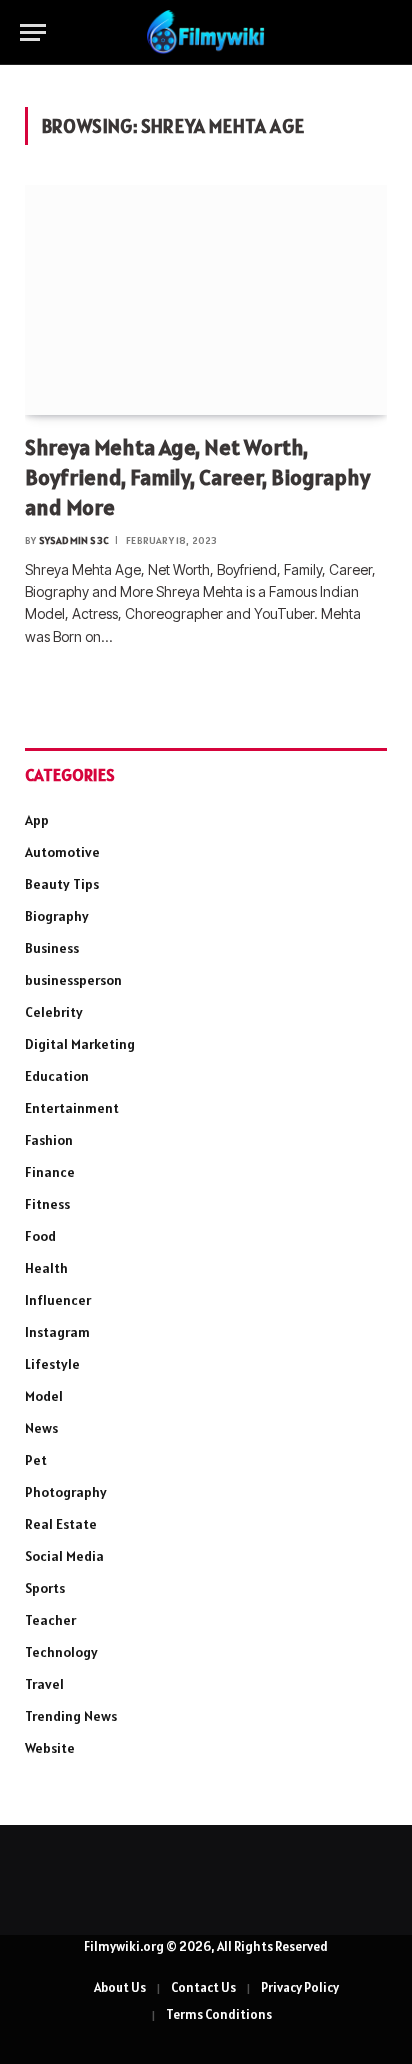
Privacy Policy (300, 1987)
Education (57, 1076)
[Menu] (33, 32)
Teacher (50, 1620)
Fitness (47, 1204)
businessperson (73, 980)
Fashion (49, 1140)
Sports (45, 1588)
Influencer (58, 1300)
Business (52, 948)
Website (50, 1748)
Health (46, 1268)
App (37, 820)
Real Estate (61, 1524)
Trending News (71, 1716)
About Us (120, 1987)
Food (40, 1236)
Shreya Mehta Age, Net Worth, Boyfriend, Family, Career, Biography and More (197, 477)
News (41, 1428)
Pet (36, 1460)
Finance (50, 1172)
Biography (57, 916)
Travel (44, 1684)
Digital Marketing (80, 1044)
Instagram (57, 1332)
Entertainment (72, 1108)
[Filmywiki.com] (206, 32)
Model (44, 1396)
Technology (61, 1652)
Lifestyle (52, 1364)
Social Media (64, 1556)
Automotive (62, 852)
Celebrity (54, 1012)
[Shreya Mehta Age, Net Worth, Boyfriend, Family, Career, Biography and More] (206, 300)
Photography (66, 1492)
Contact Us (203, 1987)
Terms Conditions (219, 2014)
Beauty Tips (62, 884)
